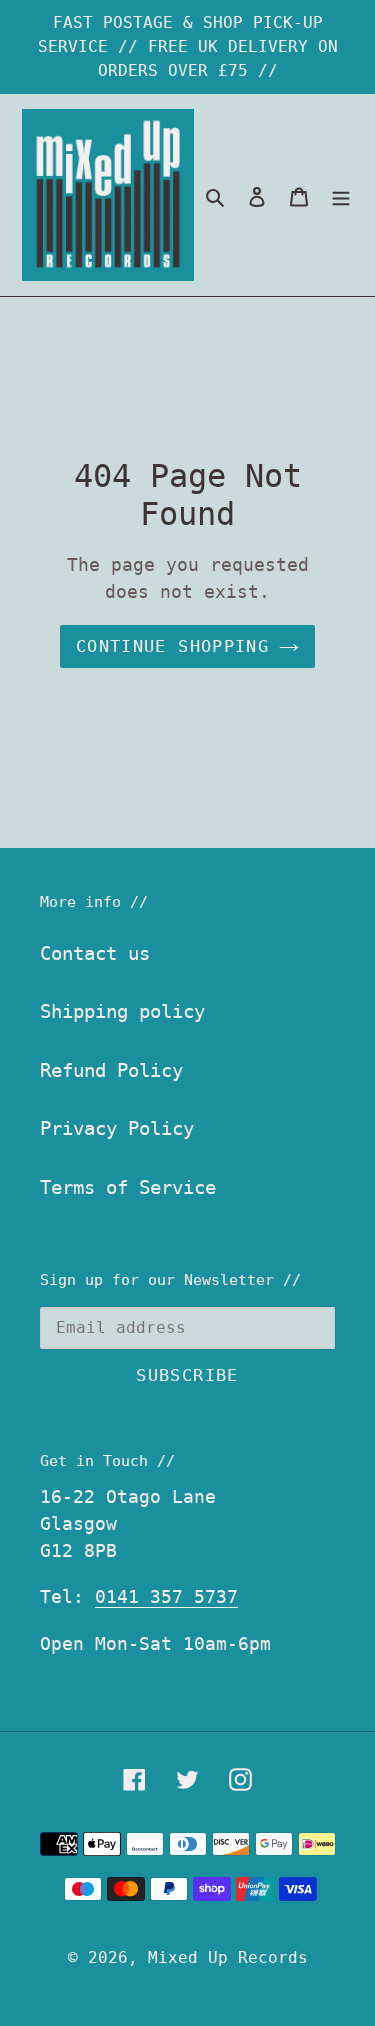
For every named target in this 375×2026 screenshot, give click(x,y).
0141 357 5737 (166, 1596)
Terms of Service (128, 1187)
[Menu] (341, 195)
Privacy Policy (117, 1128)
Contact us (95, 953)
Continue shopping (172, 646)
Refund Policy (111, 1070)
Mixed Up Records (228, 1957)
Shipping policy (122, 1011)
